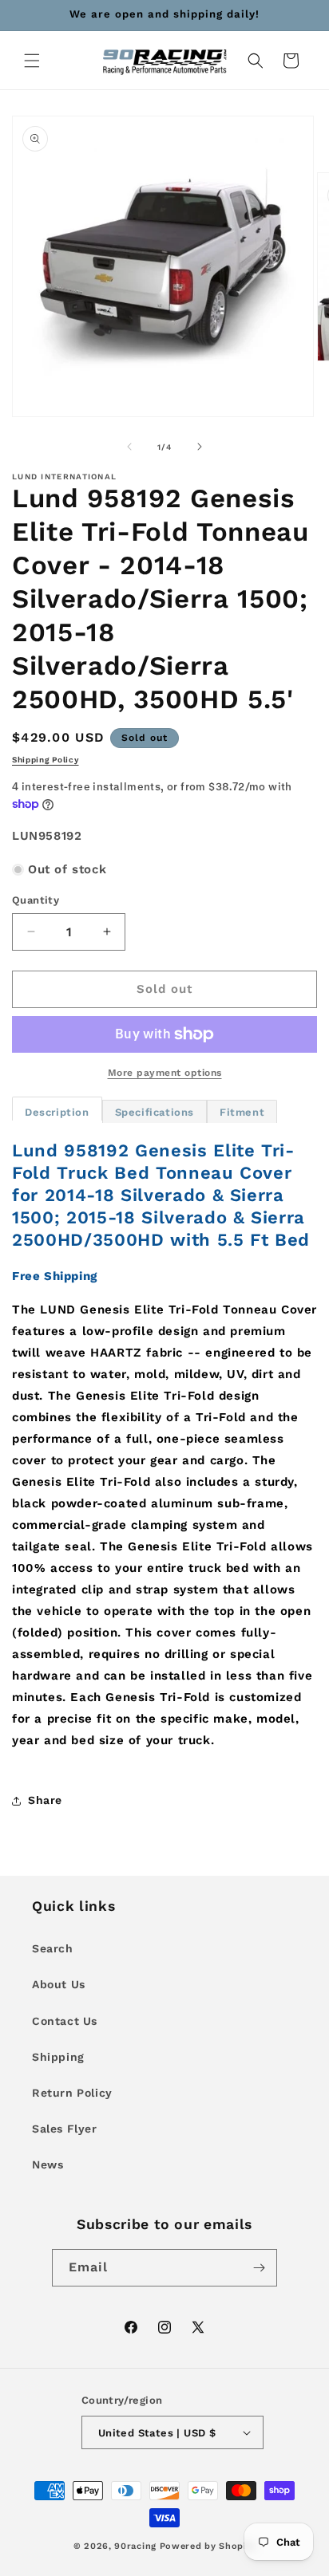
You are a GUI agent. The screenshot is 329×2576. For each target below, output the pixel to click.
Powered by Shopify (208, 2546)
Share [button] (45, 1800)
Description (57, 1112)
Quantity (36, 900)
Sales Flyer (65, 2129)
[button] (32, 61)
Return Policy (72, 2093)
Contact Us (65, 2021)
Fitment (242, 1112)
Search (53, 1948)
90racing (135, 2546)
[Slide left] (129, 447)
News (48, 2164)
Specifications (155, 1112)
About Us (59, 1984)
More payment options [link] (165, 1073)
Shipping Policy (46, 760)
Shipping (58, 2057)
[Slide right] (200, 447)
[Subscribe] (259, 2268)
